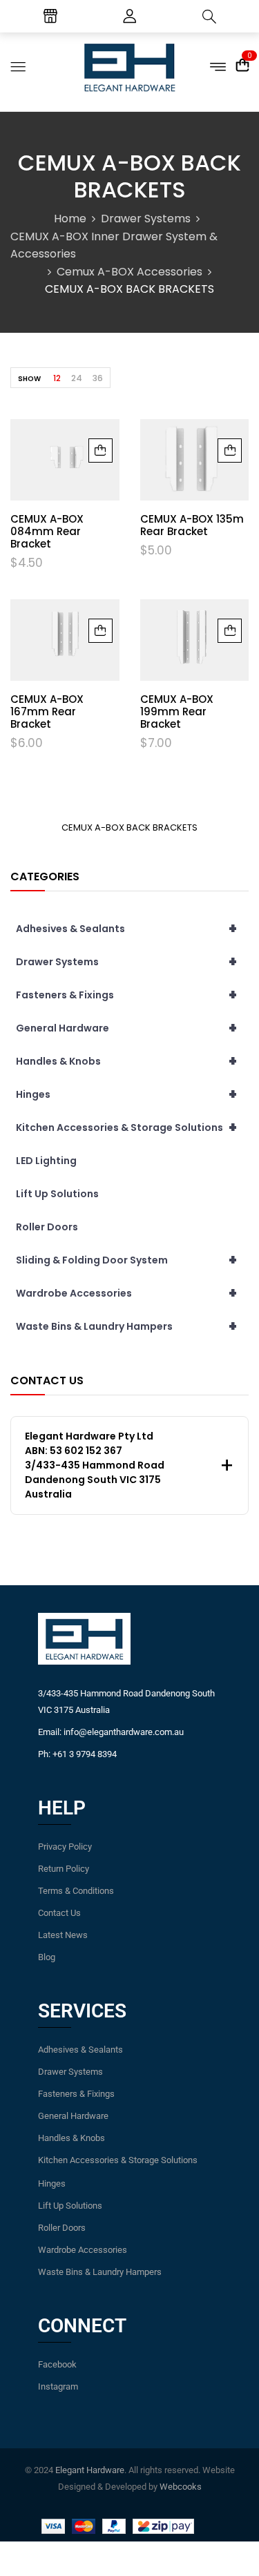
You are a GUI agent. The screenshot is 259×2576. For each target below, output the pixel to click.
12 (57, 378)
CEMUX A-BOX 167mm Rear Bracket (47, 711)
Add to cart (100, 451)
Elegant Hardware (90, 2470)
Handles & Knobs (126, 1061)
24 (77, 378)
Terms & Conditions (76, 1891)
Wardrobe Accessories (126, 1293)
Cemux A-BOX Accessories (129, 272)
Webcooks (181, 2487)
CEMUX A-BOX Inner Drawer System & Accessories (114, 245)
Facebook (57, 2364)
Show (29, 379)
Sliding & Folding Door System (126, 1260)
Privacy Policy (65, 1847)
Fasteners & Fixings (126, 995)
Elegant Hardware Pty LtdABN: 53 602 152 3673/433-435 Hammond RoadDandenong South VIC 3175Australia (95, 1465)
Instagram (58, 2386)
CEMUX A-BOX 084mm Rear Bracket (47, 531)
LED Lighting (46, 1161)
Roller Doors (47, 1227)
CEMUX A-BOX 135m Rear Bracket (192, 525)
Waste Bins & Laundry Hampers (126, 1326)
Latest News (63, 1935)
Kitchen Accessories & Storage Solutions (126, 1127)
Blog (47, 1957)
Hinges (126, 1094)
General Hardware (126, 1028)
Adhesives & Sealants (126, 929)
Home (70, 219)
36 (98, 378)
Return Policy (64, 1869)
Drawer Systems (146, 219)
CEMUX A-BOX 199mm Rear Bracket (177, 711)
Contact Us (59, 1913)
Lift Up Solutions (57, 1194)
